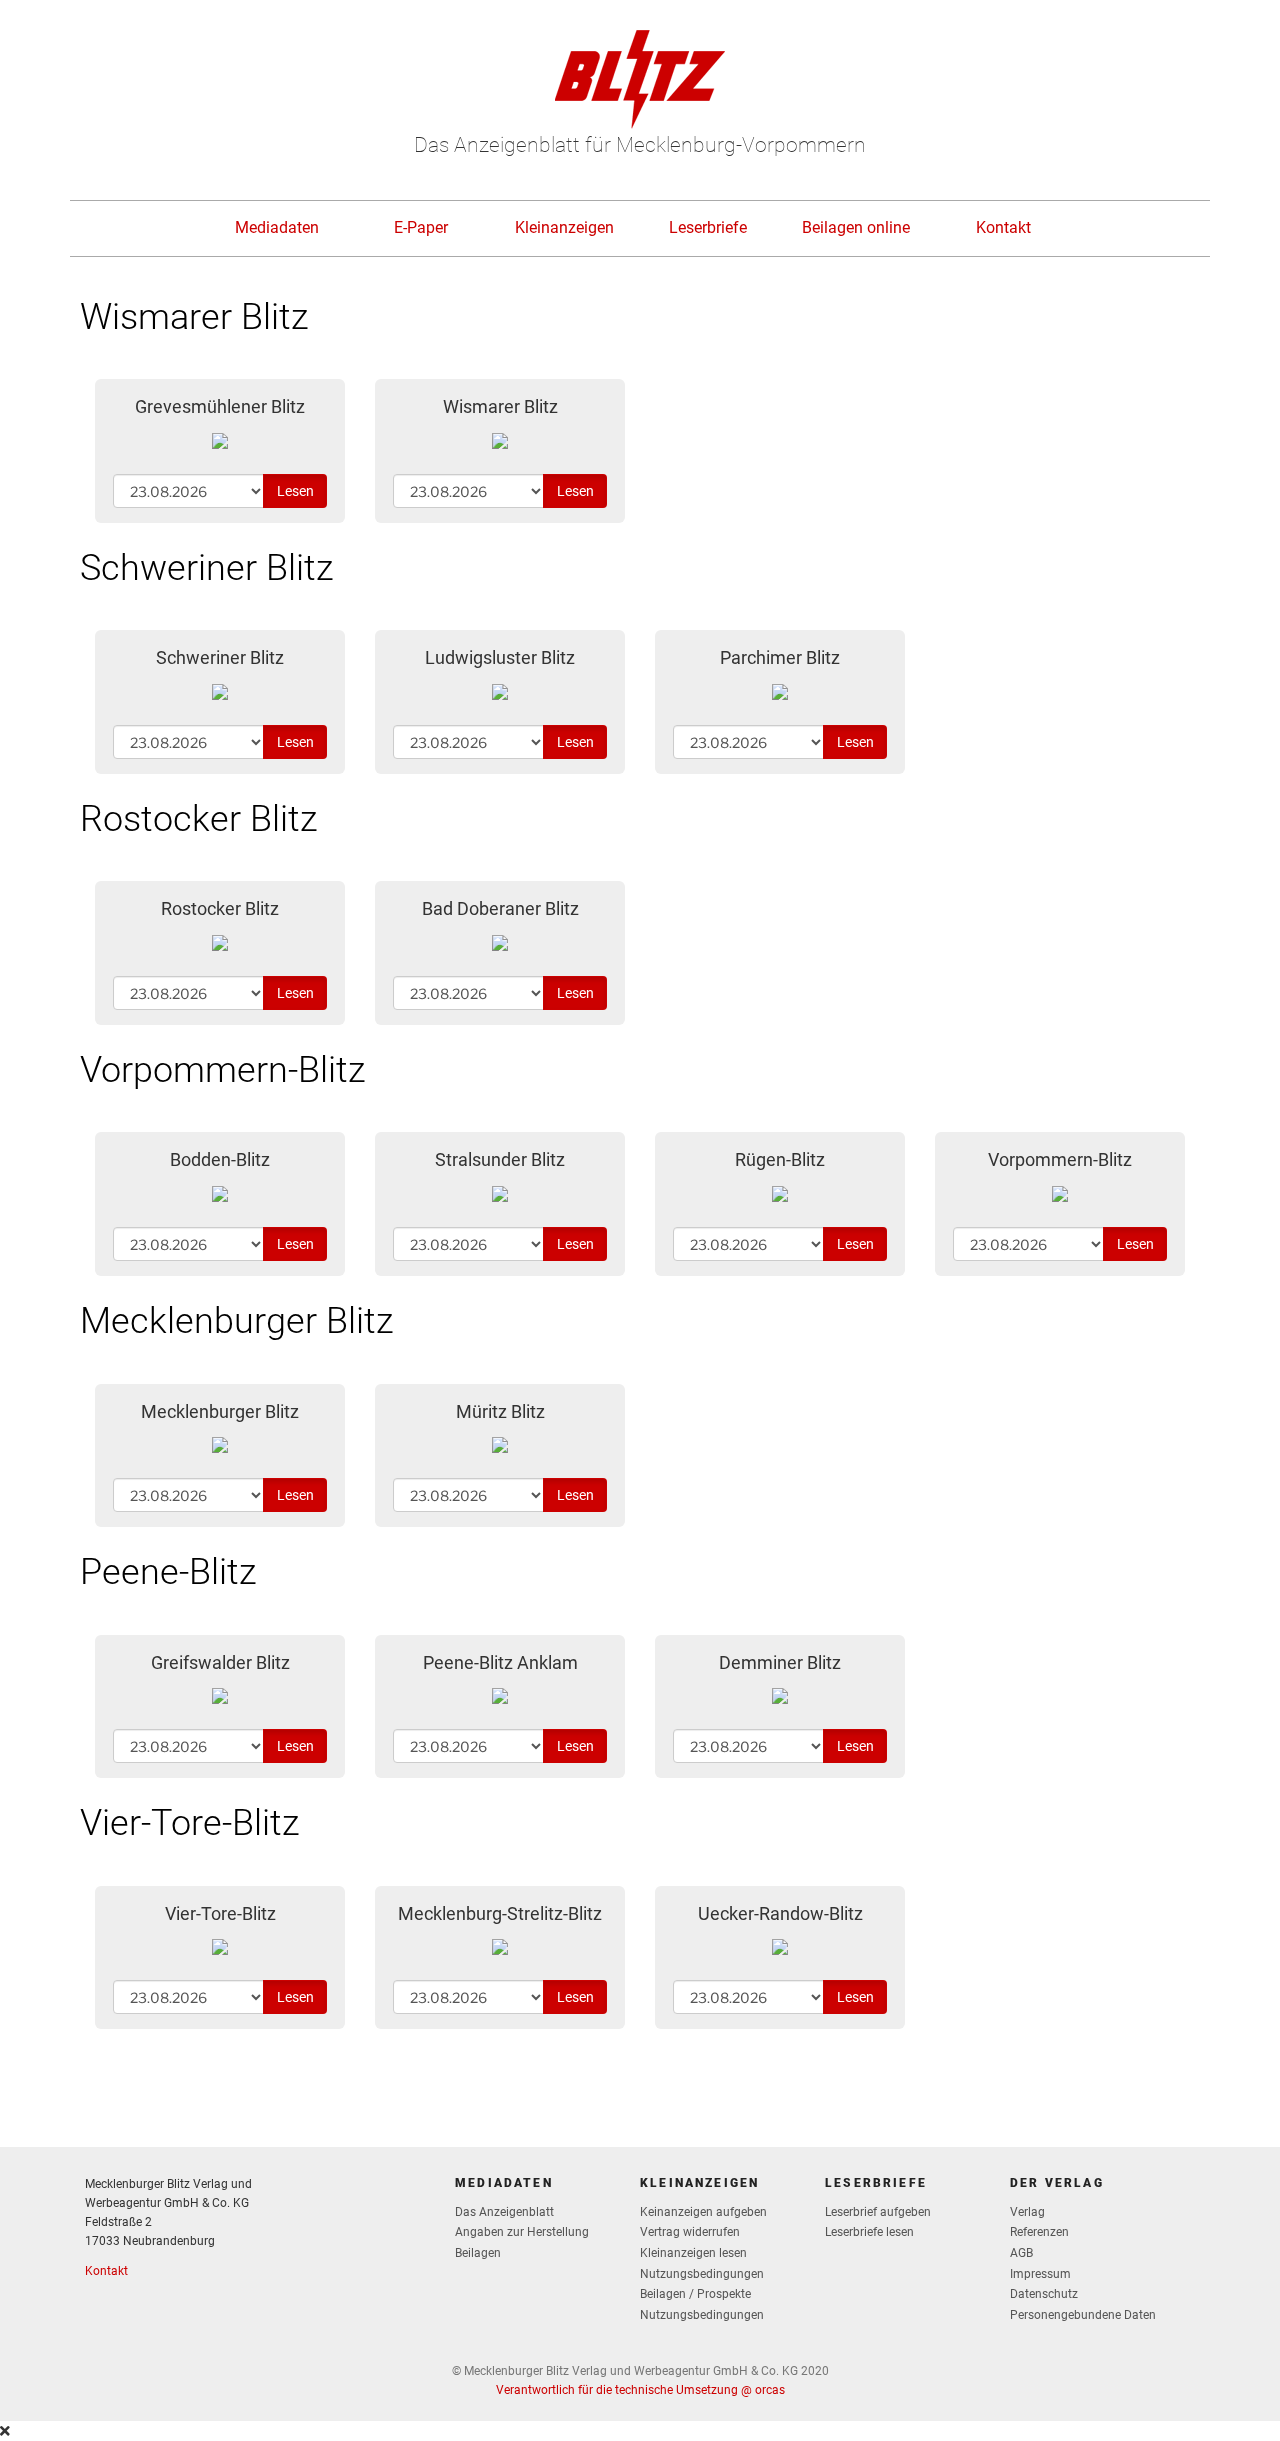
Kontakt (1003, 227)
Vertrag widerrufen (690, 2232)
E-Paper (421, 227)
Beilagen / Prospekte (695, 2294)
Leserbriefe (708, 227)
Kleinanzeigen (564, 227)
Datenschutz (1044, 2294)
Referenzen (1039, 2232)
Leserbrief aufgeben (878, 2212)
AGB (1021, 2253)
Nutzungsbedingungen (702, 2274)
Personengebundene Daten (1083, 2315)
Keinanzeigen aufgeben (703, 2212)
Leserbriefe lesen (869, 2232)
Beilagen (478, 2253)
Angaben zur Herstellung (522, 2232)
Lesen (295, 491)
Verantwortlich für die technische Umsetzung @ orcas (640, 2390)
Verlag (1027, 2212)
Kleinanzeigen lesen (693, 2253)
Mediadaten (277, 227)
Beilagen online (856, 227)
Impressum (1040, 2274)
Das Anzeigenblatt (504, 2212)
